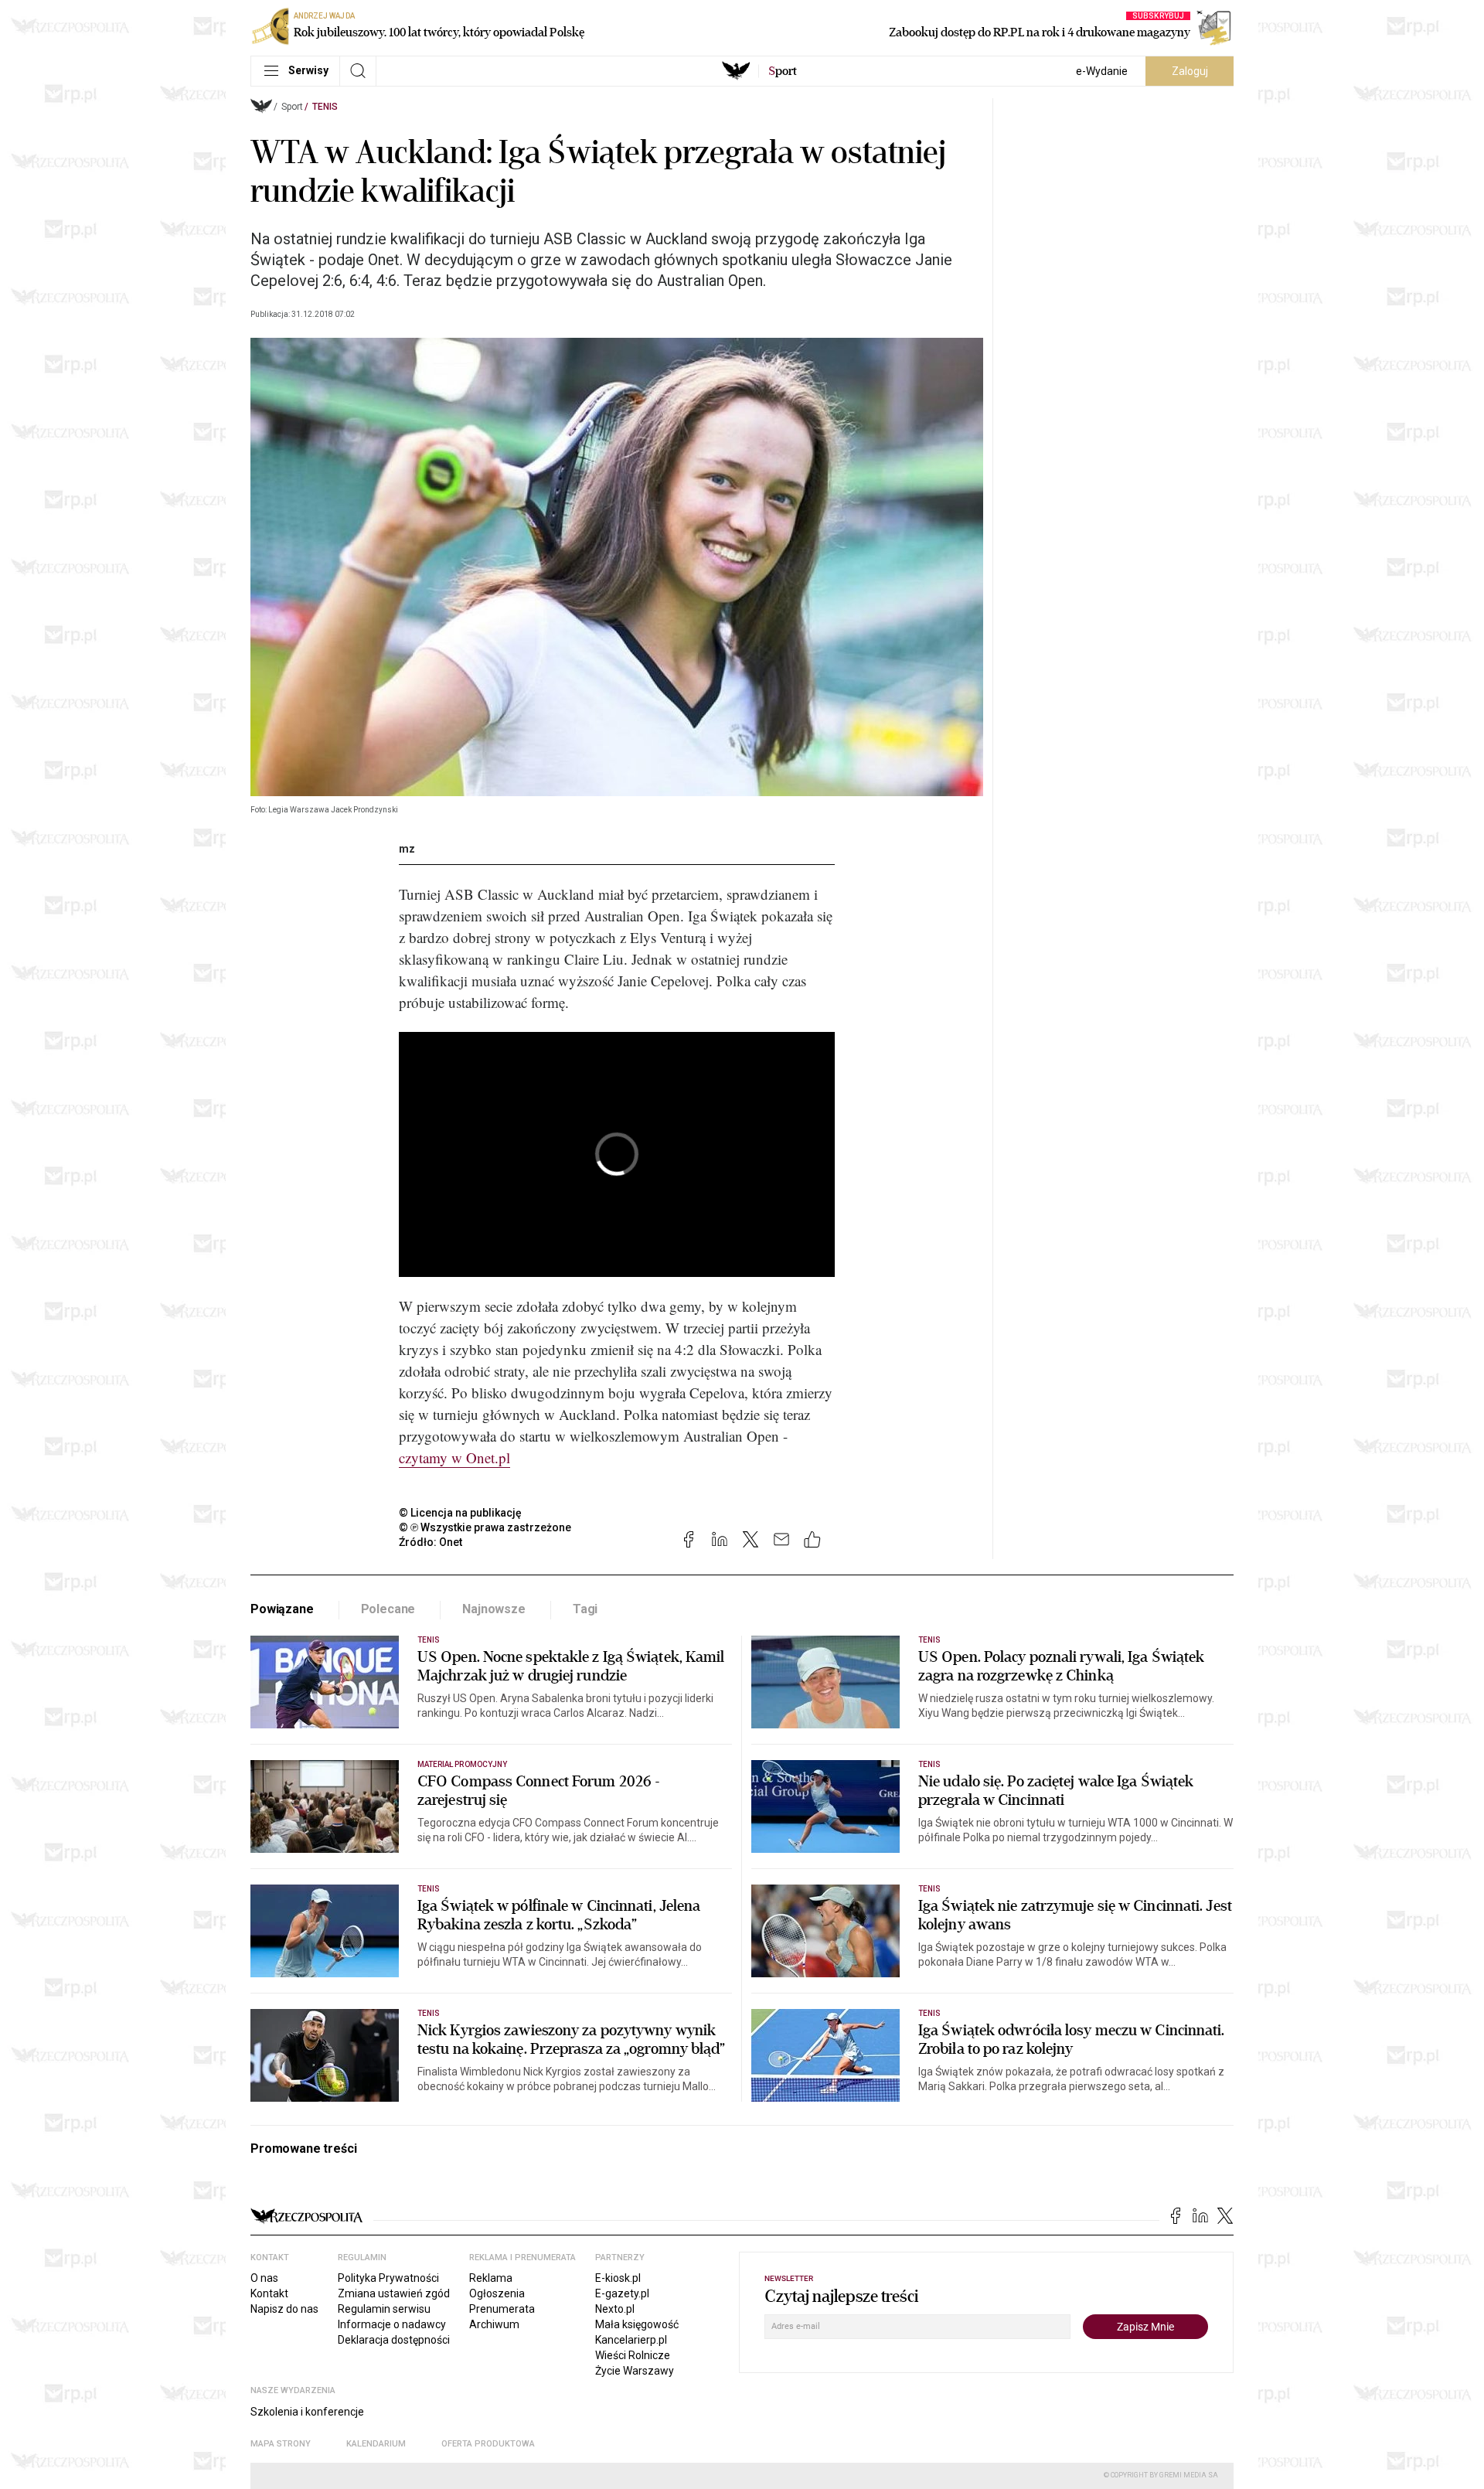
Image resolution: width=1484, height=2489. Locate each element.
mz (407, 849)
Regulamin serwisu (384, 2309)
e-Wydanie (1102, 71)
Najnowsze (494, 1609)
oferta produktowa (488, 2444)
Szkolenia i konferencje (307, 2412)
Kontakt (269, 2293)
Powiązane (282, 1609)
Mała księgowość (637, 2324)
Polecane (388, 1609)
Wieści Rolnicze (633, 2355)
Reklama (491, 2278)
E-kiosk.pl (618, 2278)
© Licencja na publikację (461, 1513)
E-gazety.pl (622, 2293)
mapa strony (281, 2444)
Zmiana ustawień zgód (394, 2293)
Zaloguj (1190, 71)
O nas (264, 2278)
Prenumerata (502, 2309)
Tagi (585, 1609)
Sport (292, 107)
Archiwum (494, 2324)
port (783, 71)
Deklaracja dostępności (394, 2340)
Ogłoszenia (497, 2293)
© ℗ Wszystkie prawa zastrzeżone (485, 1527)
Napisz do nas (284, 2309)
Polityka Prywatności (388, 2278)
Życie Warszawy (635, 2371)
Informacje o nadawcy (392, 2324)
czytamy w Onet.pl (454, 1457)
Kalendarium (376, 2444)
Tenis (325, 107)
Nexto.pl (615, 2309)
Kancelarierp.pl (631, 2340)
